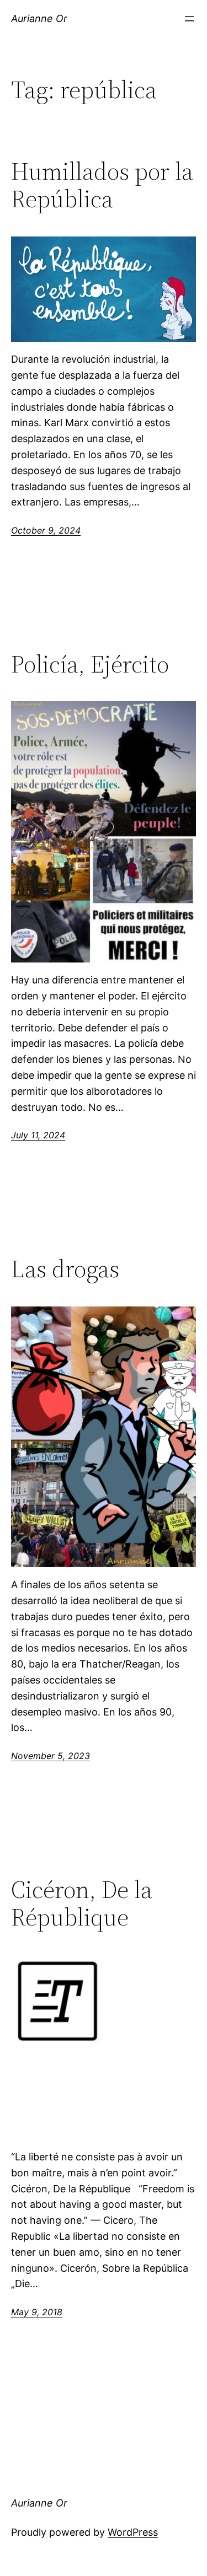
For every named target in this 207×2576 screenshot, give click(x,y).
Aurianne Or (39, 18)
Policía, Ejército (90, 665)
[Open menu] (189, 19)
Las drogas (65, 1269)
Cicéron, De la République (82, 1904)
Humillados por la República (102, 185)
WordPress (133, 2532)
